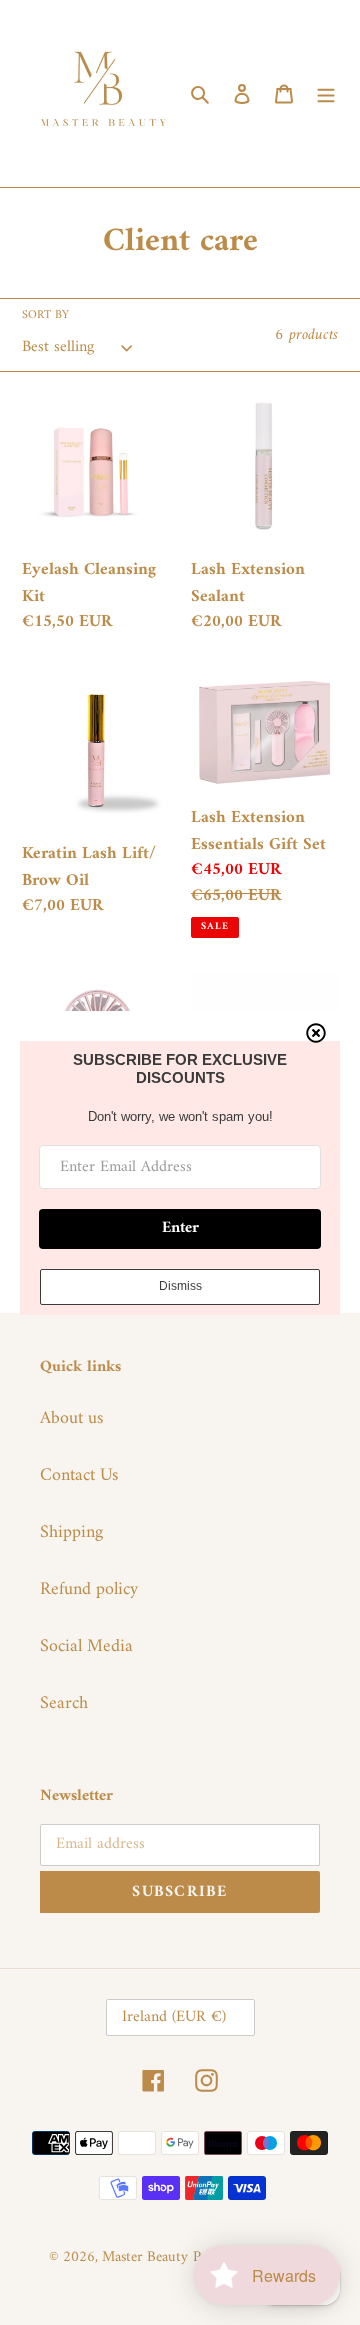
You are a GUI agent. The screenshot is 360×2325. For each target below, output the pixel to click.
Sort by (45, 316)
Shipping (71, 1532)
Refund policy (89, 1589)
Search (64, 1703)
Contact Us (79, 1475)
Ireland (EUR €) (174, 2017)
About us (71, 1418)
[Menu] (326, 93)
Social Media (86, 1646)
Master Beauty (145, 2257)
